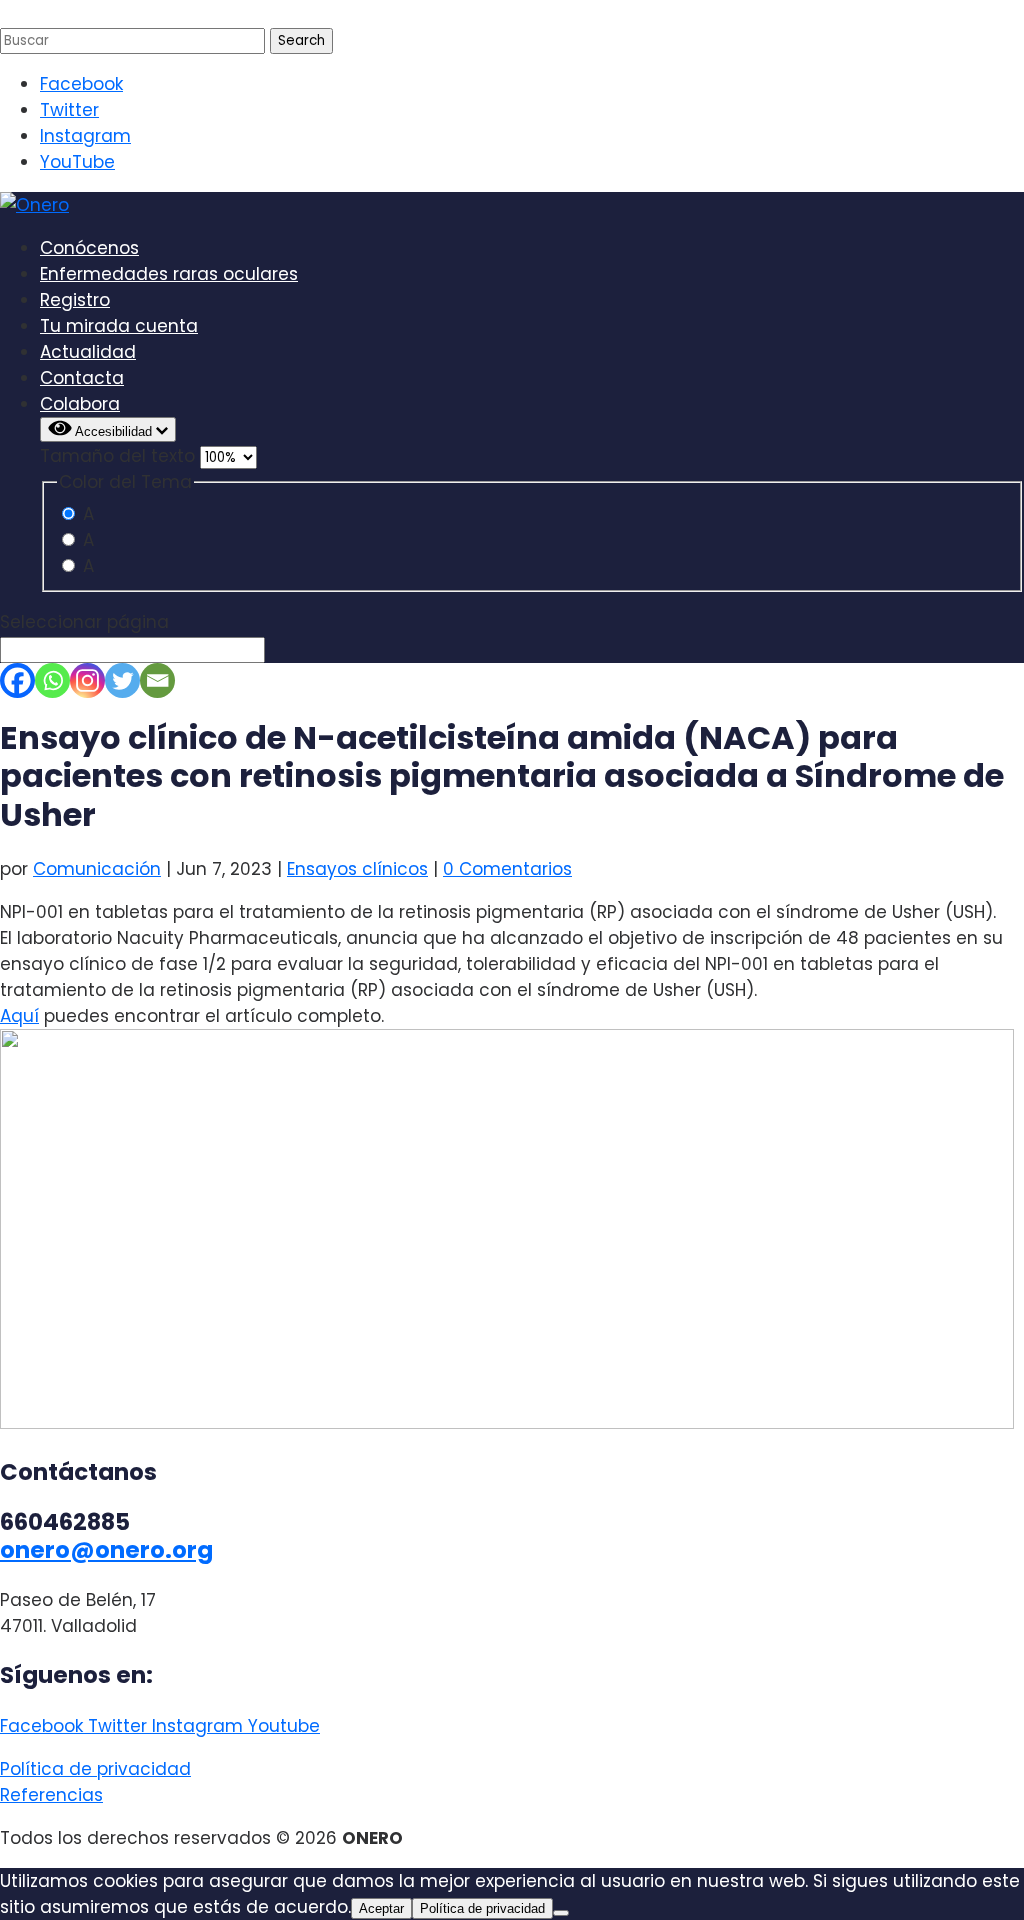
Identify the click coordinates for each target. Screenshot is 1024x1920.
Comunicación (97, 869)
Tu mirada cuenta (119, 326)
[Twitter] (122, 680)
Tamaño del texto (120, 456)
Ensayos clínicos (357, 869)
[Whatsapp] (52, 680)
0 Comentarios (507, 869)
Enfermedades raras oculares (169, 274)
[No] (561, 1913)
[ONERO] (34, 205)
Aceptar (381, 1908)
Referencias (51, 1795)
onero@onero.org (106, 1550)
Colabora (80, 404)
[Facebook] (17, 680)
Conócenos (89, 248)
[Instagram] (87, 680)
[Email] (157, 680)
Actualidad (88, 352)
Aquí (19, 1016)
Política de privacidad (95, 1769)
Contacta (82, 378)
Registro (75, 300)
